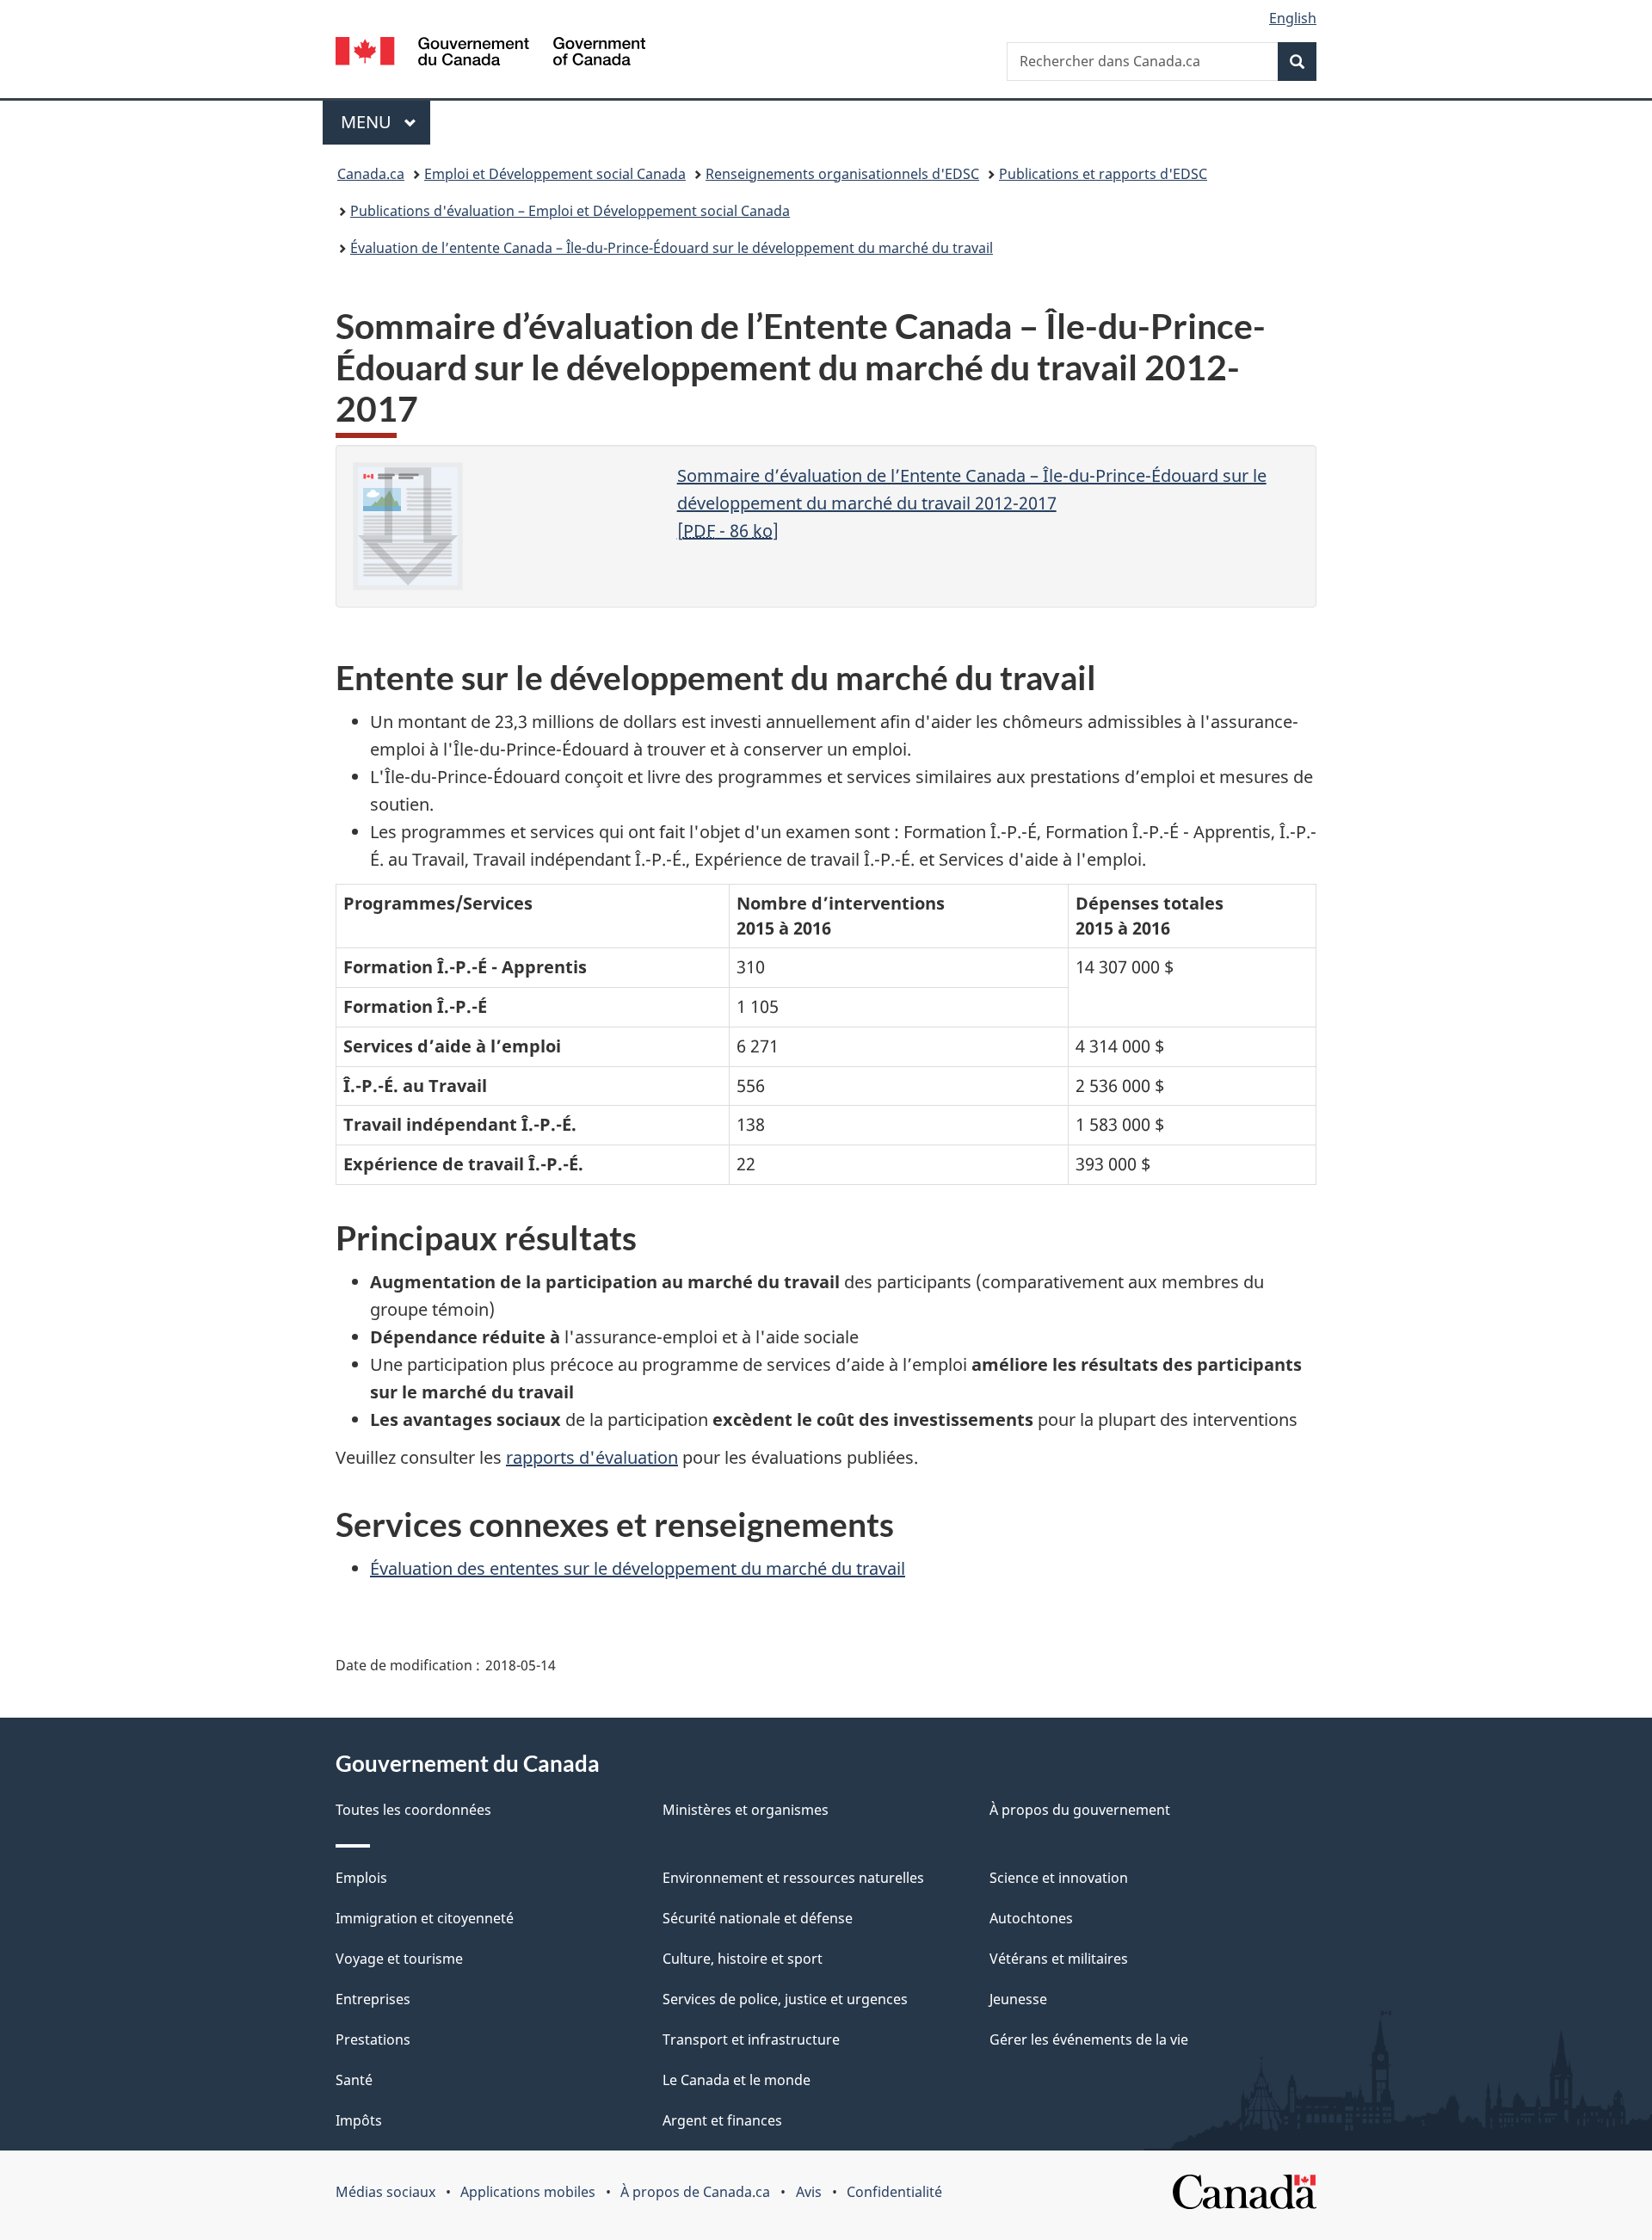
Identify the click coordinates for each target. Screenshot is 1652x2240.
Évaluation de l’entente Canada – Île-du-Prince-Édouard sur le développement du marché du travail (672, 248)
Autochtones (1031, 1918)
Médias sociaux (385, 2192)
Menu (385, 122)
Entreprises (373, 1999)
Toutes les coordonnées (413, 1810)
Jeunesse (1018, 1999)
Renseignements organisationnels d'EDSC (842, 174)
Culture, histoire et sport (743, 1959)
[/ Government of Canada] (490, 54)
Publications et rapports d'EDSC (1103, 174)
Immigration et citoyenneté (425, 1918)
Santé (354, 2080)
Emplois (361, 1878)
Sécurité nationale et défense (758, 1918)
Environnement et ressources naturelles (793, 1878)
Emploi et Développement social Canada (555, 174)
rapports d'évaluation (592, 1457)
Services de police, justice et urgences (785, 1999)
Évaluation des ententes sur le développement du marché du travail (638, 1568)
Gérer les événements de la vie (1089, 2039)
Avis (809, 2192)
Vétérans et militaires (1059, 1959)
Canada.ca (371, 174)
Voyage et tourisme (399, 1959)
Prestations (373, 2039)
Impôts (359, 2120)
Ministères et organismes (746, 1810)
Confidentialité (894, 2192)
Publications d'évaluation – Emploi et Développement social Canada (570, 211)
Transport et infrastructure (751, 2039)
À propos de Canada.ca (695, 2192)
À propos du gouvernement (1080, 1810)
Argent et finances (722, 2120)
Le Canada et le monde (737, 2080)
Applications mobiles (528, 2192)
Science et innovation (1059, 1878)
